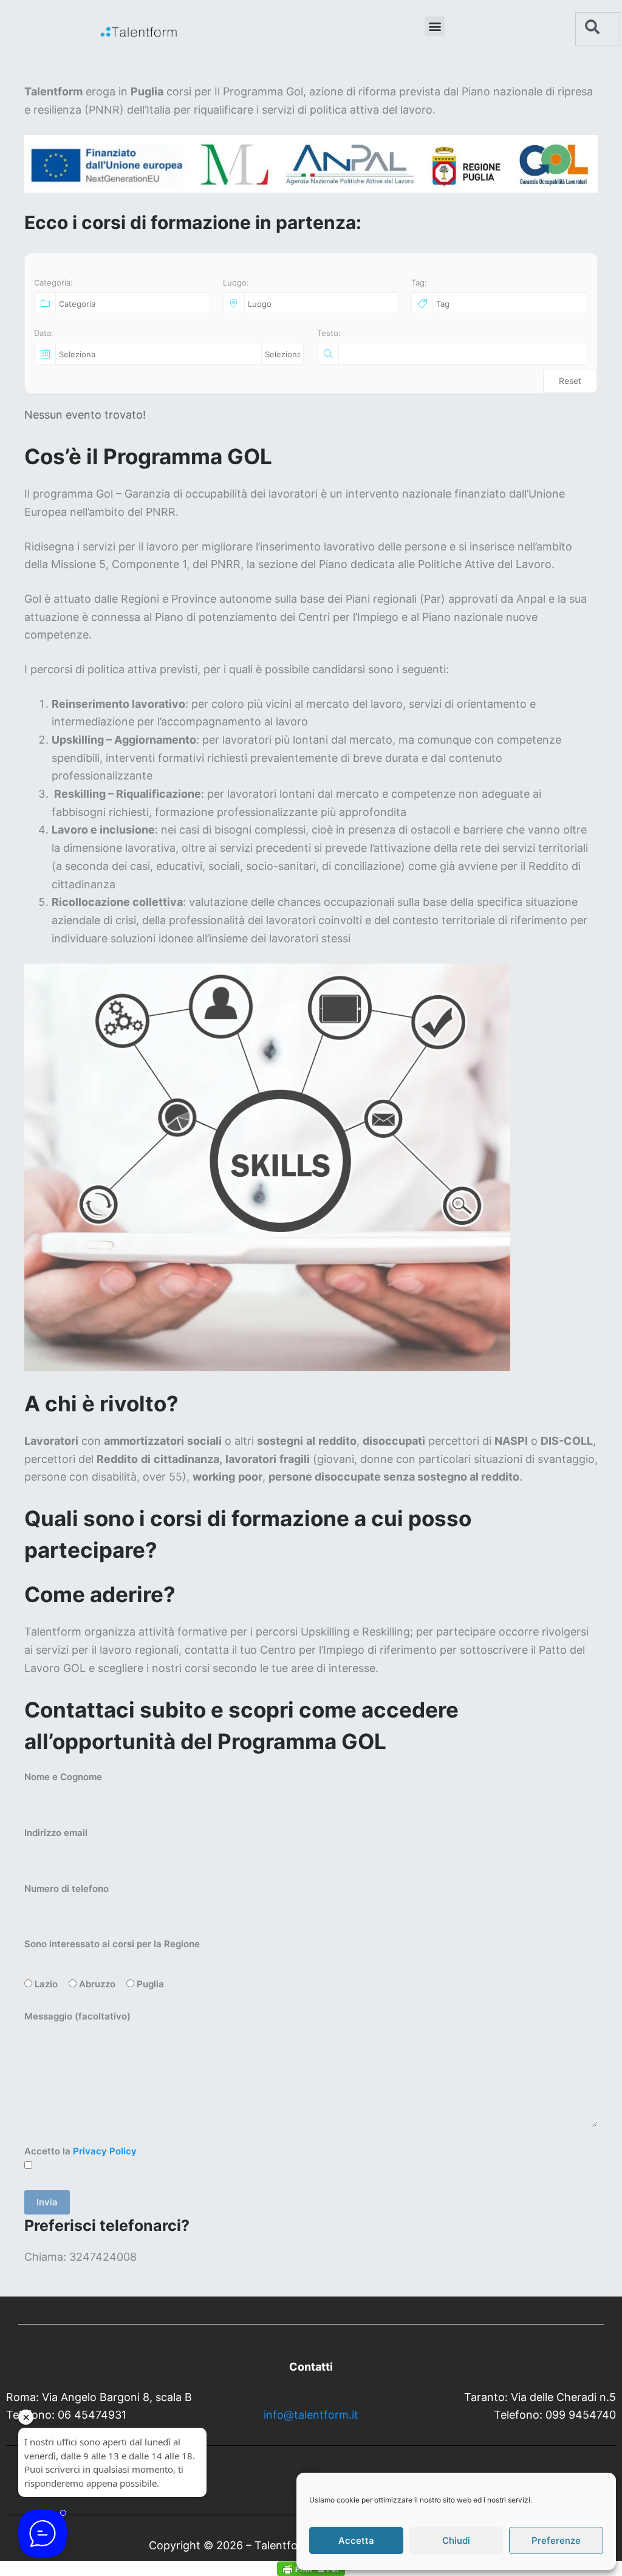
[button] (435, 26)
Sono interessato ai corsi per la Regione (112, 1944)
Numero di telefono (67, 1889)
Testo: (329, 333)
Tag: (419, 283)
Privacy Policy (105, 2151)
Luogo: (236, 283)
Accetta (356, 2540)
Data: (44, 333)
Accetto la (80, 2151)
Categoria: (53, 283)
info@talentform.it (311, 2415)
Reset (570, 381)
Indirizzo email (56, 1833)
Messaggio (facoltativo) (77, 2016)
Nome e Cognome (63, 1777)
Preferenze (556, 2540)
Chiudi (456, 2540)
